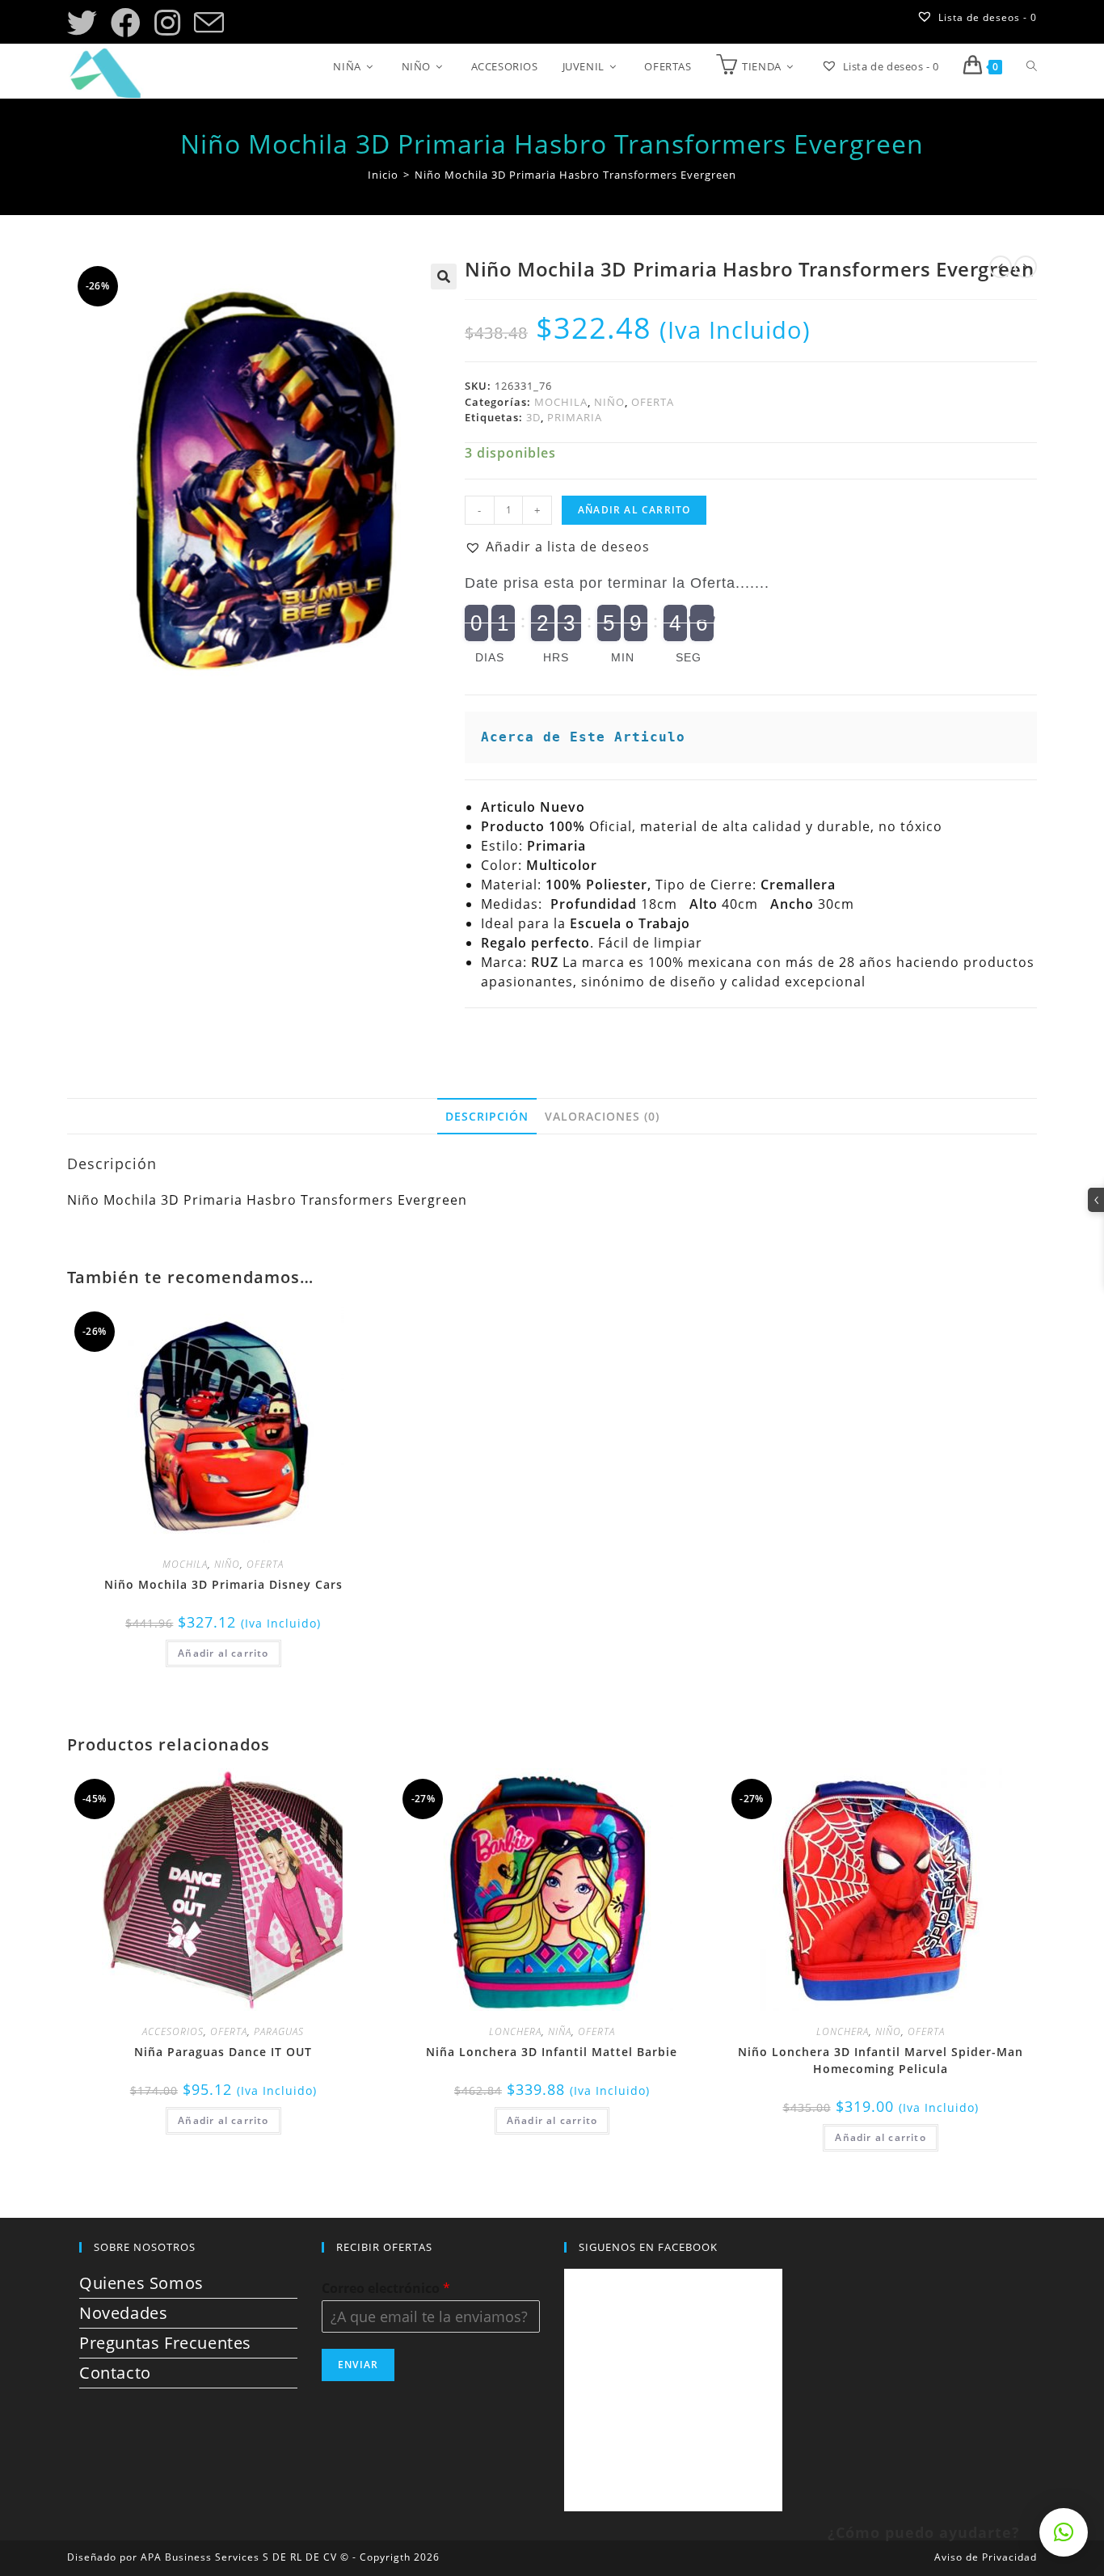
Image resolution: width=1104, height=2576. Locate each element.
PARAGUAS (279, 2031)
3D (533, 417)
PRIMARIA (575, 417)
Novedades (123, 2313)
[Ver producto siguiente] (1026, 267)
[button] (557, 547)
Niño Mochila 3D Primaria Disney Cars (223, 1584)
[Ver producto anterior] (1001, 267)
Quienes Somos (141, 2283)
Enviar (358, 2365)
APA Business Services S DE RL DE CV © (245, 2557)
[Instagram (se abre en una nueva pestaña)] (167, 23)
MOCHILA (561, 402)
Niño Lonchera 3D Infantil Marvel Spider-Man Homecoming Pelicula (881, 2060)
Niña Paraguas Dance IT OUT (223, 2052)
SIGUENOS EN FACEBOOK (648, 2247)
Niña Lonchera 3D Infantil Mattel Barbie (552, 2052)
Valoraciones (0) (602, 1116)
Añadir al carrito (634, 510)
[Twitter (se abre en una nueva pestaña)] (85, 23)
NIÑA (560, 2031)
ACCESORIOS (173, 2031)
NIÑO (609, 402)
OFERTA (653, 402)
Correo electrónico (386, 2289)
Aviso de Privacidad (986, 2557)
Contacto (115, 2373)
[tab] (487, 1117)
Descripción (487, 1116)
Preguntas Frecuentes (165, 2343)
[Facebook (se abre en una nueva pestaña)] (125, 23)
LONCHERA (515, 2031)
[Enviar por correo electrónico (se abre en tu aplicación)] (209, 23)
